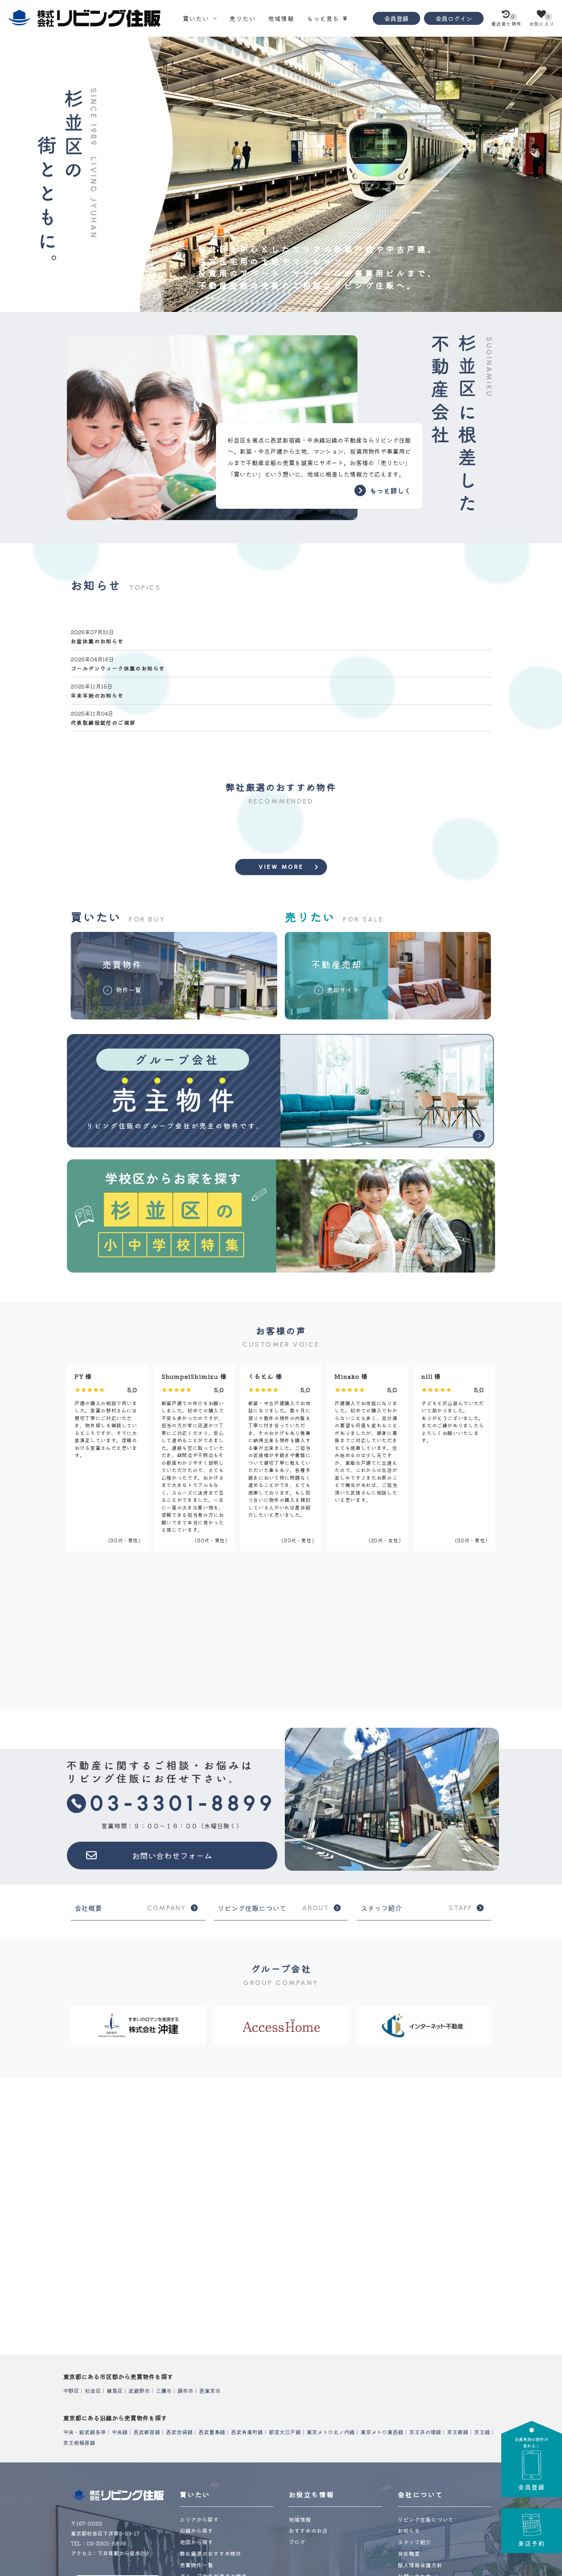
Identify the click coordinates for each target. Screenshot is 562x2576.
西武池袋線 (179, 2432)
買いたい (196, 18)
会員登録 (396, 18)
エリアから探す (199, 2519)
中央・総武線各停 (84, 2432)
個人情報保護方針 (420, 2565)
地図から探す (197, 2542)
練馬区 (115, 2391)
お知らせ (409, 2531)
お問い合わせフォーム (172, 1855)
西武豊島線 (212, 2432)
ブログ (297, 2542)
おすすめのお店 (308, 2531)
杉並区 (93, 2391)
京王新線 (458, 2432)
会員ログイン (454, 18)
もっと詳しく (390, 490)
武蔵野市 (139, 2391)
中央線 (120, 2432)
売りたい (243, 18)
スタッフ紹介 (416, 1908)
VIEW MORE (281, 867)
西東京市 (210, 2391)
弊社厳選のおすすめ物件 (211, 2553)
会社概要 (130, 1908)
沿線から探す (197, 2531)
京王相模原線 (79, 2443)
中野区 (71, 2391)
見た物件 (506, 20)
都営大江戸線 (285, 2432)
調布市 (185, 2391)
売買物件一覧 (197, 2565)
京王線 (482, 2432)
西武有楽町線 (247, 2432)
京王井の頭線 (425, 2432)
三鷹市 (164, 2391)
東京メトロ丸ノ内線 (331, 2432)
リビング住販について (273, 1908)
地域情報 (281, 18)
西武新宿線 (147, 2432)
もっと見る (323, 18)
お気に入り (542, 20)
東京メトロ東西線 (382, 2432)
